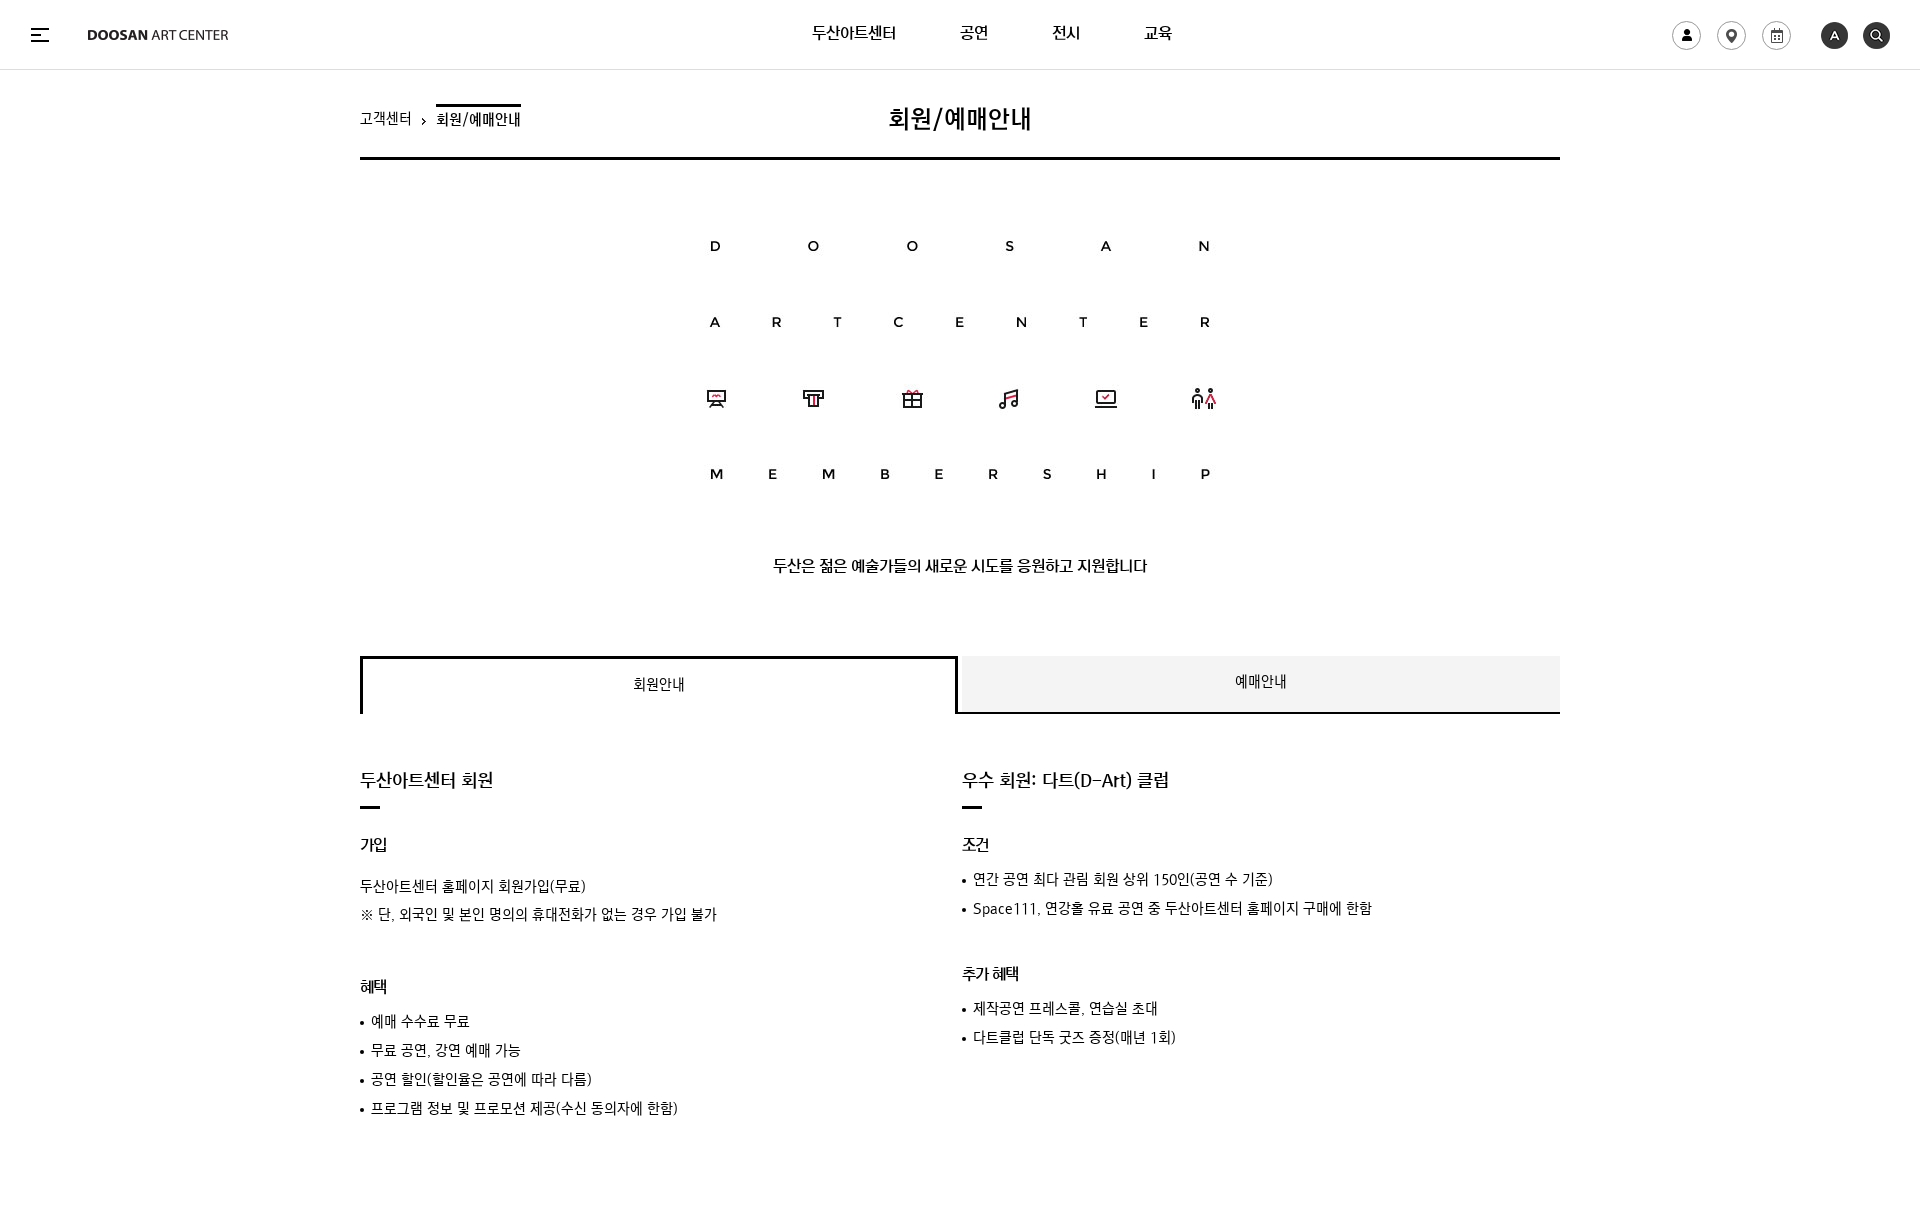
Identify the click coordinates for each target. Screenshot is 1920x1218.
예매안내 (1261, 683)
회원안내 (659, 686)
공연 (974, 35)
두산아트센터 (854, 35)
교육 (1158, 35)
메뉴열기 (40, 35)
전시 (1066, 35)
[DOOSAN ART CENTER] (158, 35)
